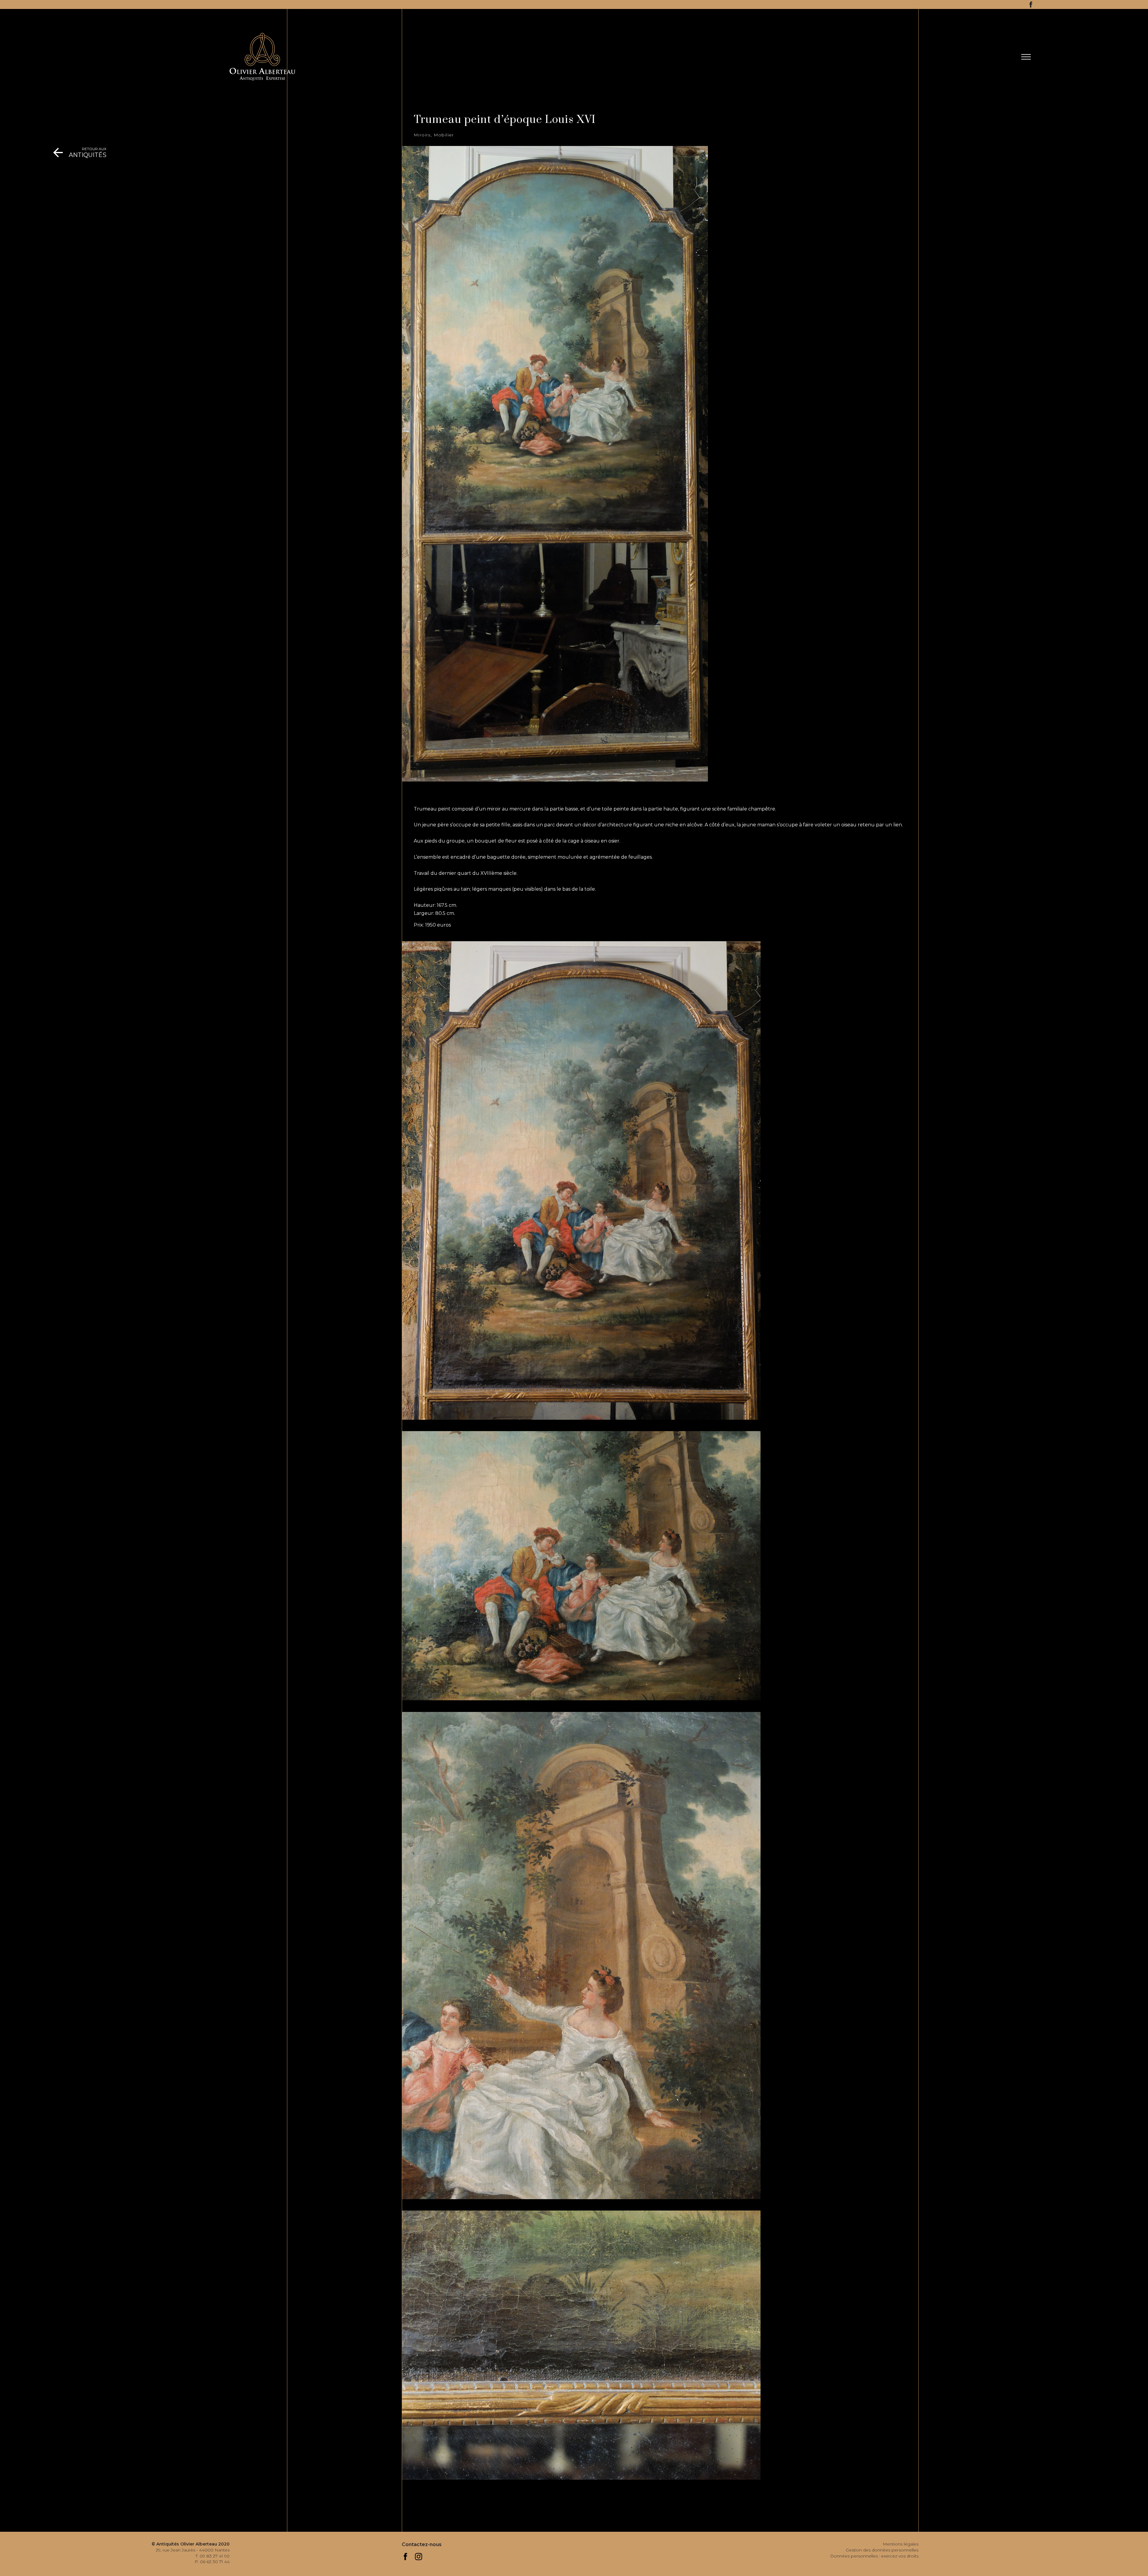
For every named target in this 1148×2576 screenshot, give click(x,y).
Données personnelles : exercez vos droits (874, 2556)
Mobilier (444, 135)
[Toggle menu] (1026, 57)
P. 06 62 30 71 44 (212, 2562)
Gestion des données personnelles (882, 2550)
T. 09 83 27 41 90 (213, 2556)
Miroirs (422, 135)
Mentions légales (901, 2544)
